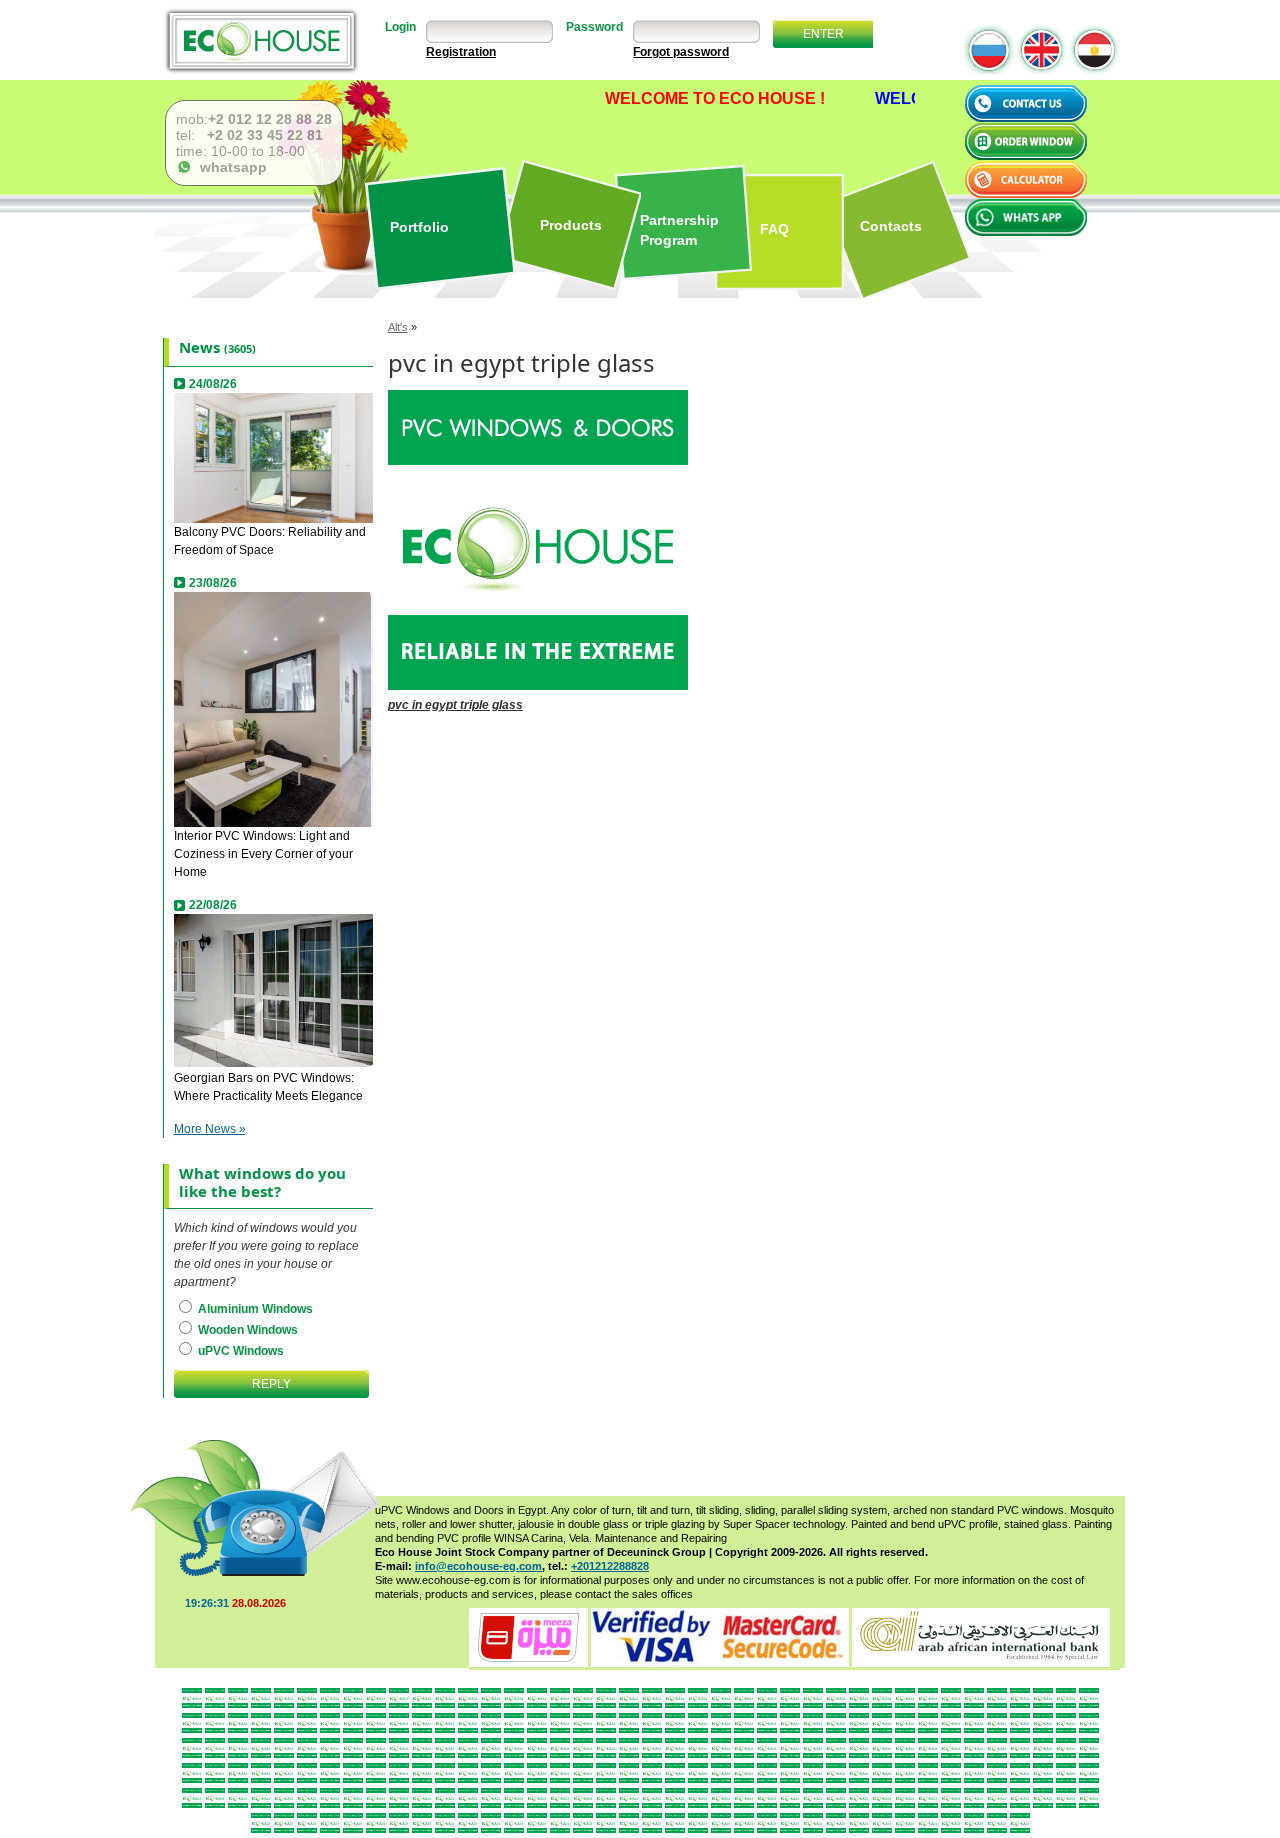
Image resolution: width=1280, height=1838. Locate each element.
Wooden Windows (246, 1330)
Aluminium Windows (254, 1309)
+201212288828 (610, 1566)
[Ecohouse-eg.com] (261, 40)
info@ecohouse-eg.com (478, 1566)
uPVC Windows (239, 1351)
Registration (461, 52)
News (199, 347)
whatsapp (229, 167)
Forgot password (681, 52)
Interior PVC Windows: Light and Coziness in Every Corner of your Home (263, 854)
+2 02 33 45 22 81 (263, 135)
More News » (210, 1129)
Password (594, 27)
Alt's (398, 327)
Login (400, 27)
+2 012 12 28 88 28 (270, 119)
